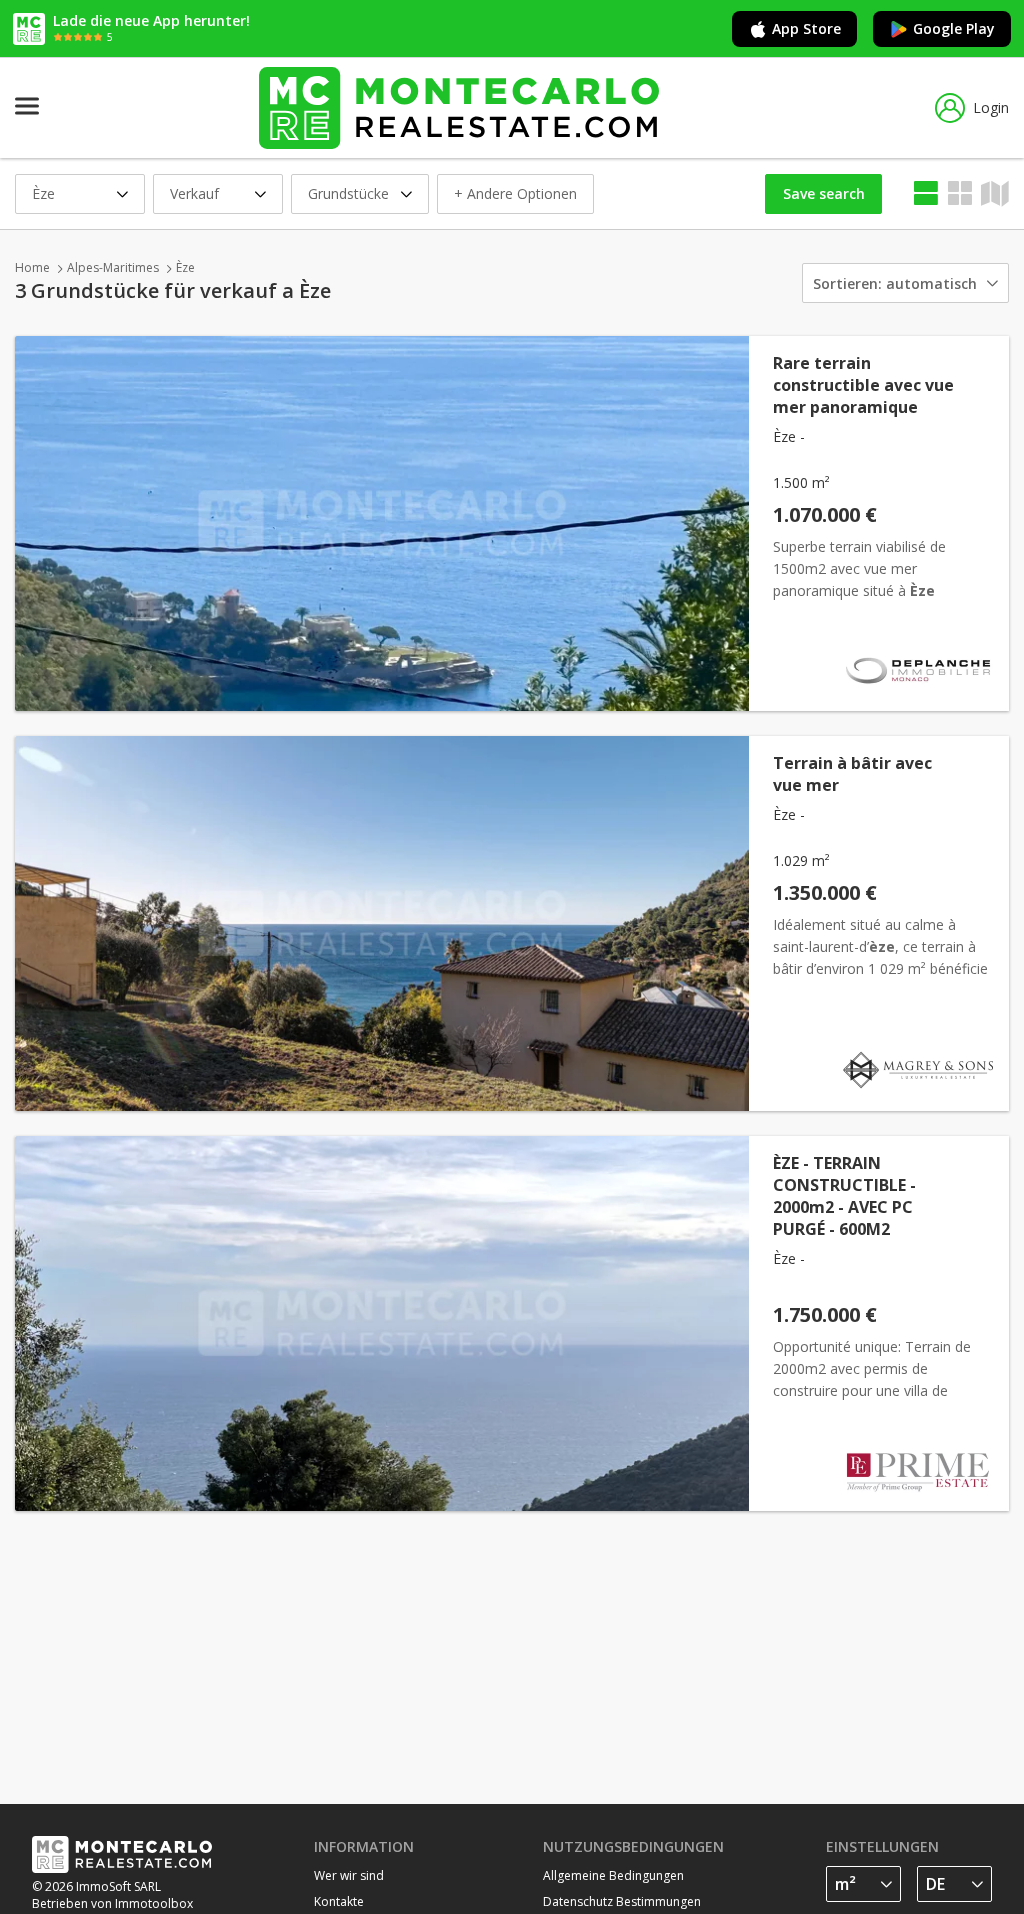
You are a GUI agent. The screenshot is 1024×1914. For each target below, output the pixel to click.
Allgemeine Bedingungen (613, 1875)
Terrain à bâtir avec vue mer (852, 774)
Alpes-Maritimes (113, 267)
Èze (185, 267)
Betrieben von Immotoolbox (112, 1903)
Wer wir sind (349, 1875)
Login (991, 107)
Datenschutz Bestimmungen (622, 1901)
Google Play (954, 28)
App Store (806, 28)
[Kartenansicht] (960, 193)
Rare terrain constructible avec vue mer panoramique (863, 385)
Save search (824, 193)
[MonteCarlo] (459, 107)
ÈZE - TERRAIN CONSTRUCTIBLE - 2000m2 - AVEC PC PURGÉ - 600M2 (844, 1196)
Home (32, 267)
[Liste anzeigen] (926, 193)
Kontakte (339, 1901)
